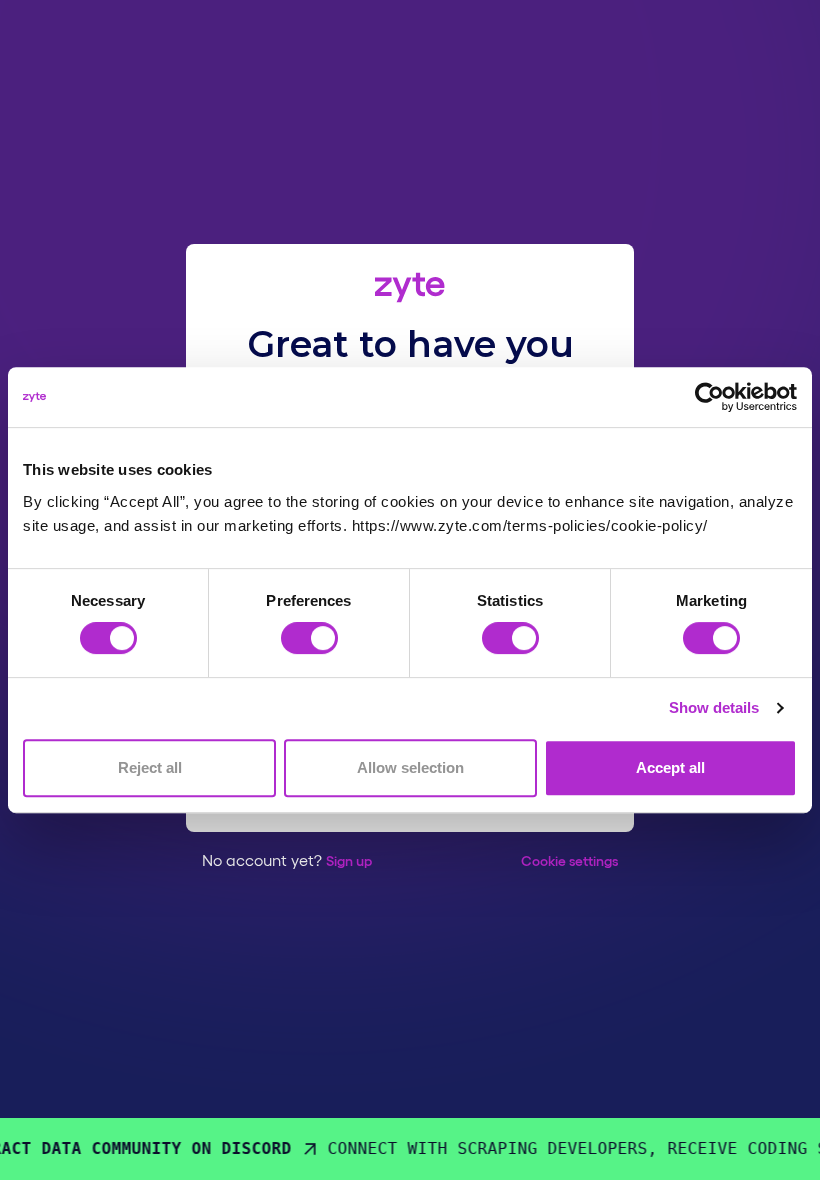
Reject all (150, 767)
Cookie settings (569, 860)
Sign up (349, 860)
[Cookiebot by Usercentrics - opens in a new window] (709, 397)
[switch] (309, 638)
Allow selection (410, 767)
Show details (714, 708)
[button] (569, 860)
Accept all (670, 767)
